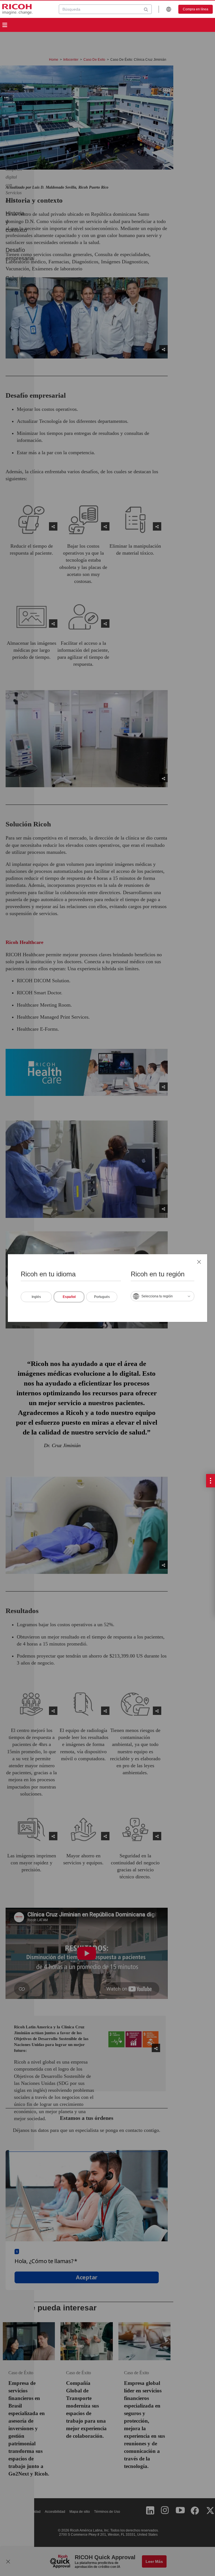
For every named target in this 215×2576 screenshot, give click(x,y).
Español (69, 1297)
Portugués (102, 1297)
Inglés (36, 1297)
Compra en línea (196, 9)
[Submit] (146, 9)
